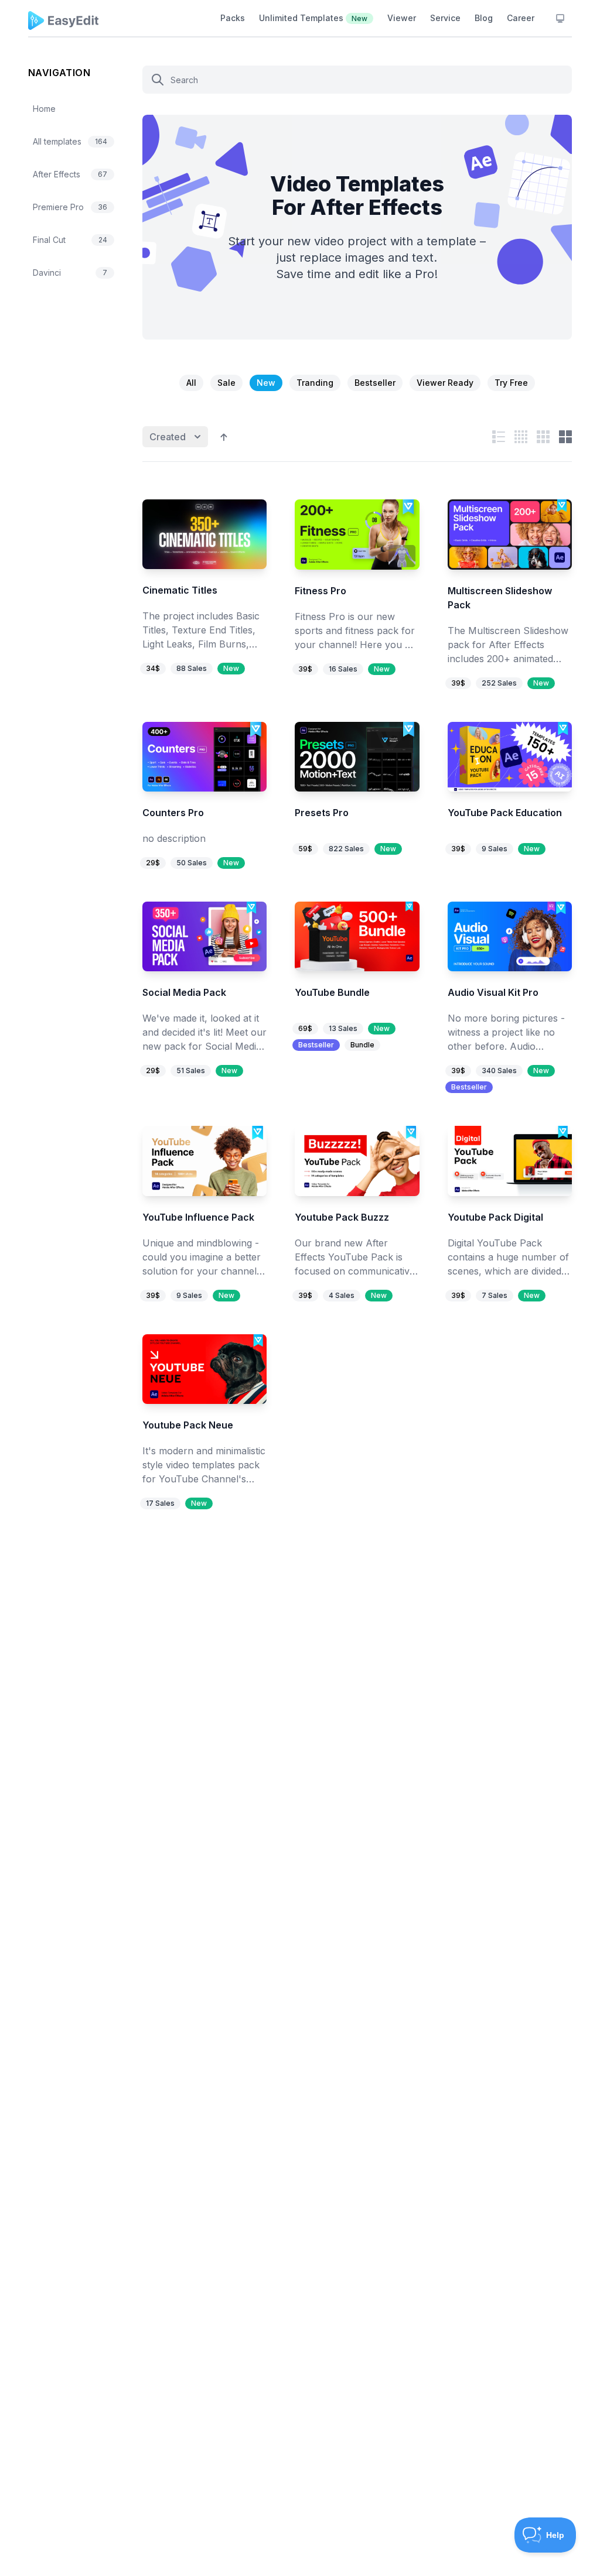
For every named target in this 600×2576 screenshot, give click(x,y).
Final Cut (70, 240)
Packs (233, 18)
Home (44, 109)
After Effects (70, 174)
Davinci (70, 273)
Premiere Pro (70, 207)
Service (445, 18)
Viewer (402, 18)
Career (521, 18)
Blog (484, 18)
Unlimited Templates (313, 18)
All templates (70, 141)
